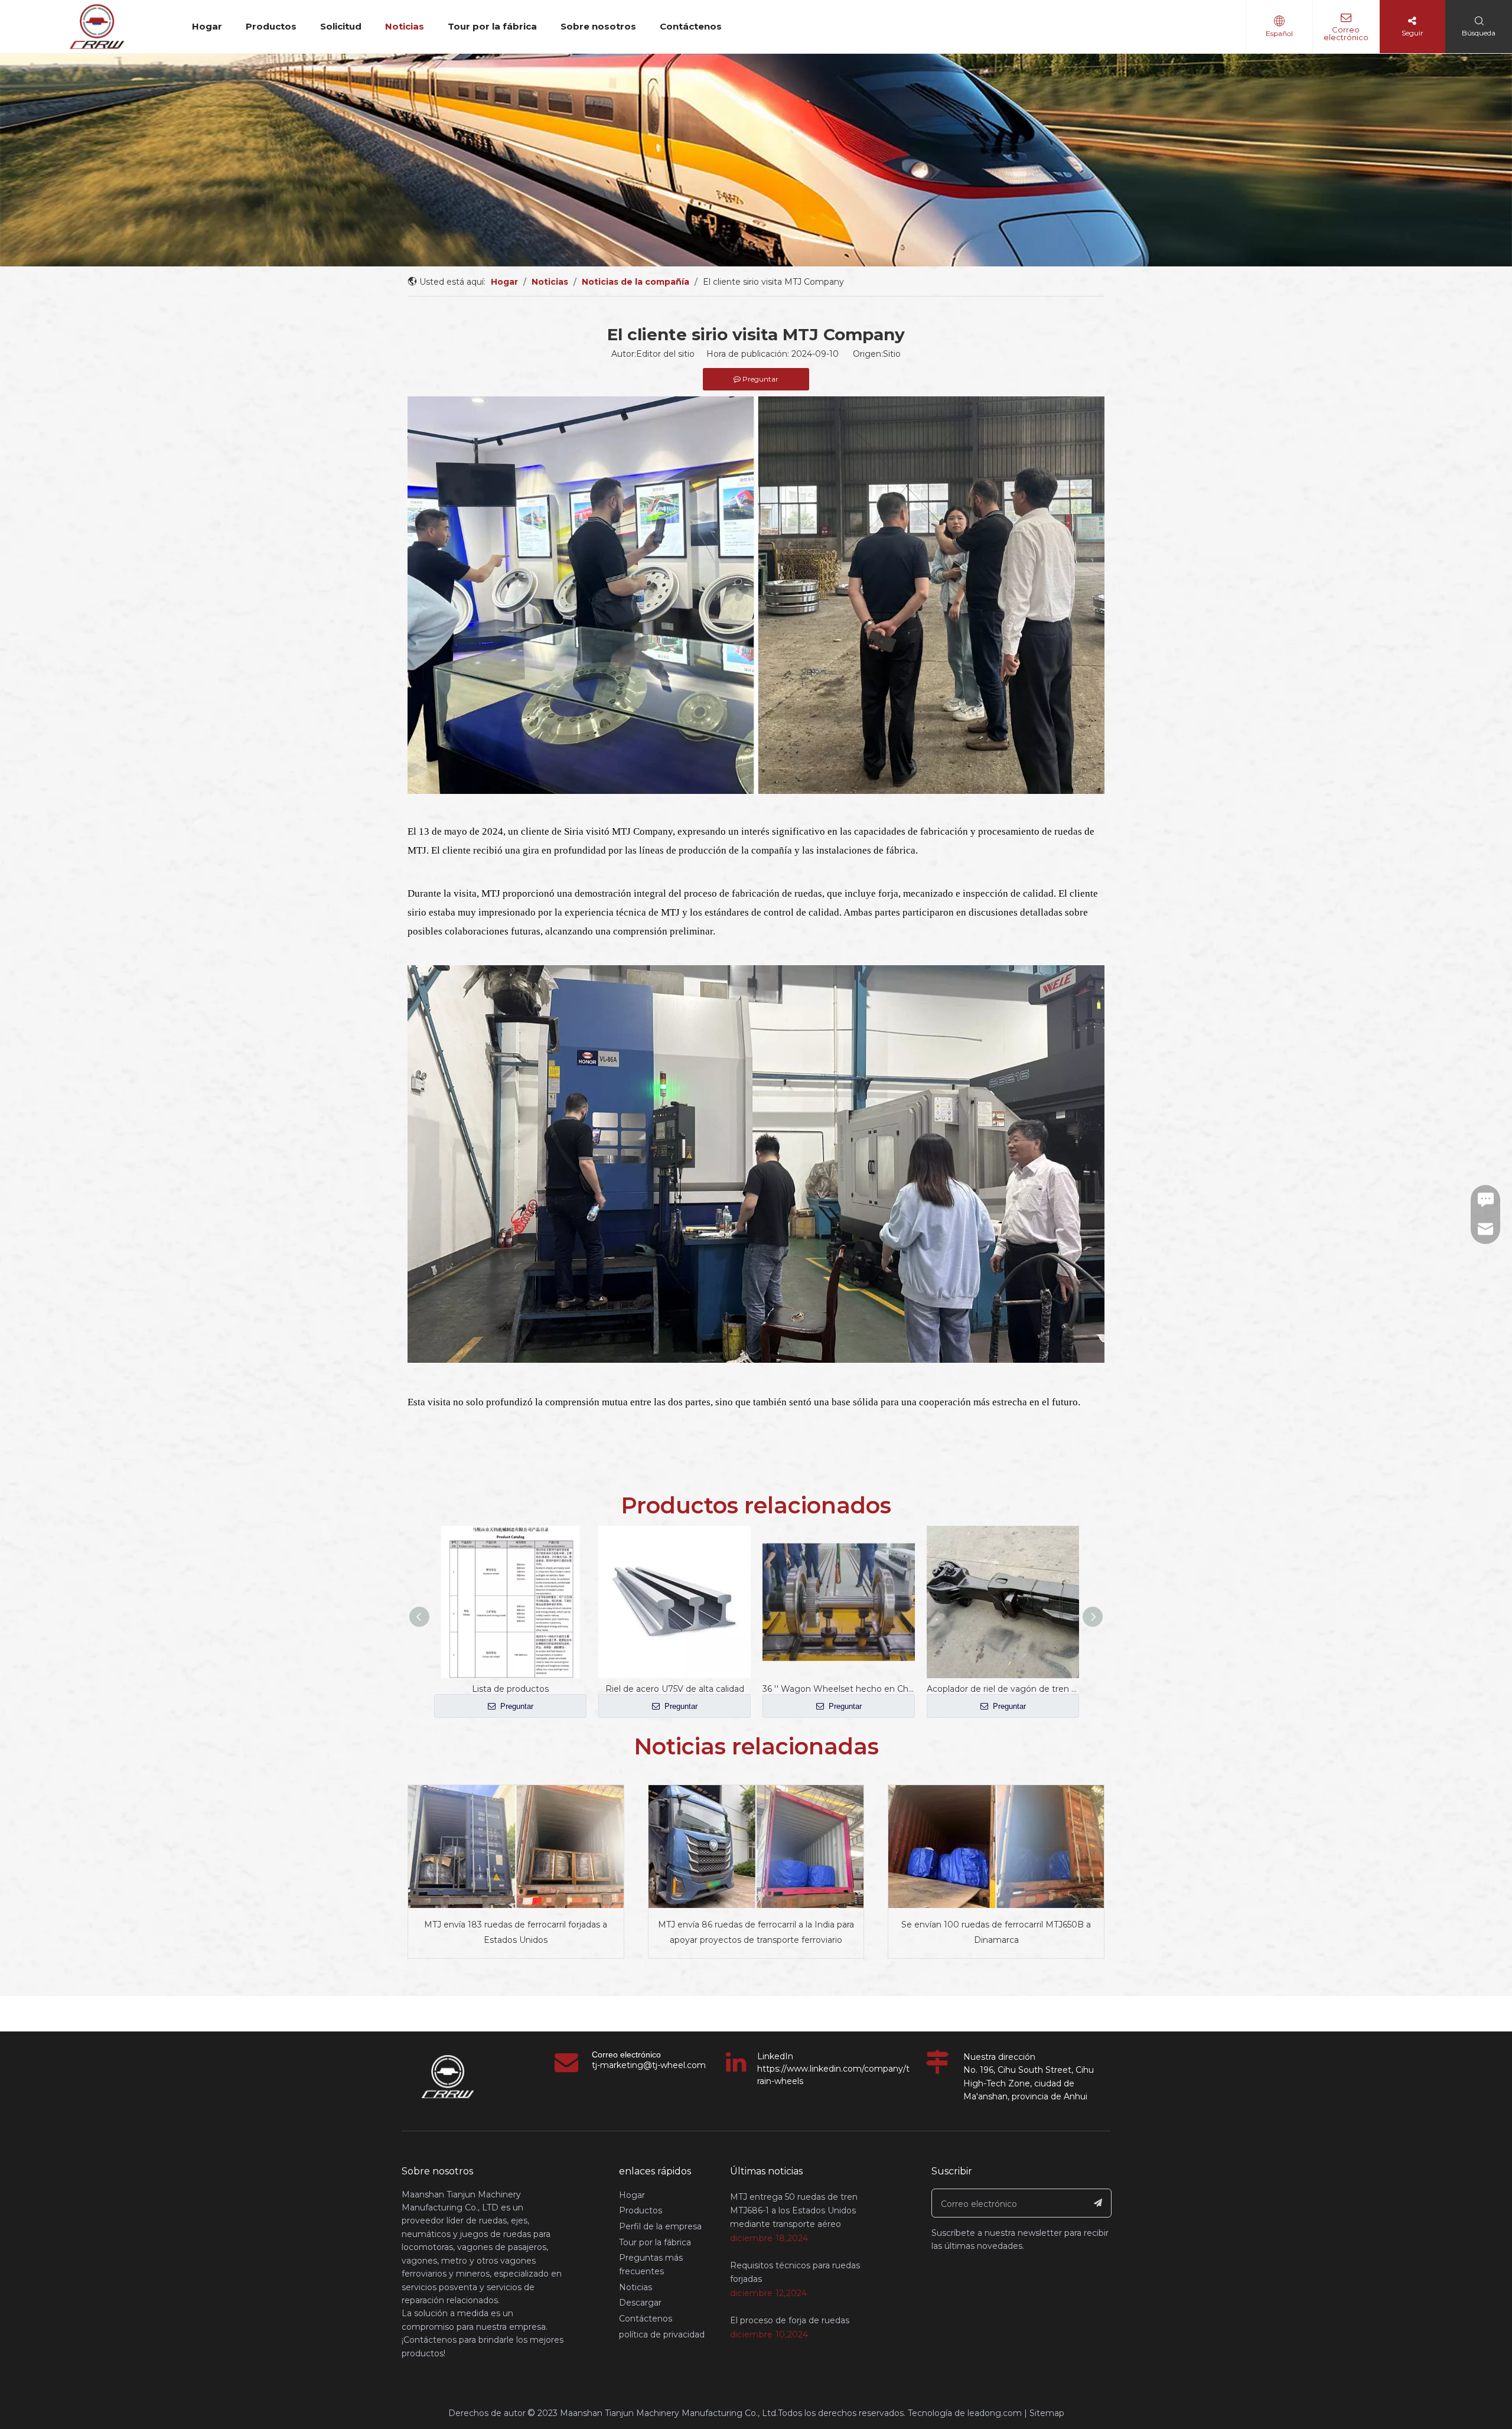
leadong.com (995, 2413)
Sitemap (1047, 2413)
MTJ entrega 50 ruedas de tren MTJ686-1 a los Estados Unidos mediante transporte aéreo (794, 2210)
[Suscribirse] (1098, 2203)
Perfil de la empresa (660, 2226)
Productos (271, 26)
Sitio (892, 354)
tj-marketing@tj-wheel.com (649, 2065)
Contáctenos (691, 26)
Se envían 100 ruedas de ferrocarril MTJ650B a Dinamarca (996, 1933)
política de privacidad (662, 2334)
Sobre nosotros (598, 26)
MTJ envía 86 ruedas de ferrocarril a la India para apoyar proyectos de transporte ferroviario (756, 1933)
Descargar (640, 2303)
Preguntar (516, 1706)
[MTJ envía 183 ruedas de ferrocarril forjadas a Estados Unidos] (516, 1847)
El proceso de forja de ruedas (790, 2320)
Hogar (207, 26)
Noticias (405, 26)
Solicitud (341, 26)
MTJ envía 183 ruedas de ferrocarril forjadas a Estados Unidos (516, 1933)
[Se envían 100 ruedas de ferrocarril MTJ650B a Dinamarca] (996, 1847)
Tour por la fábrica (492, 26)
